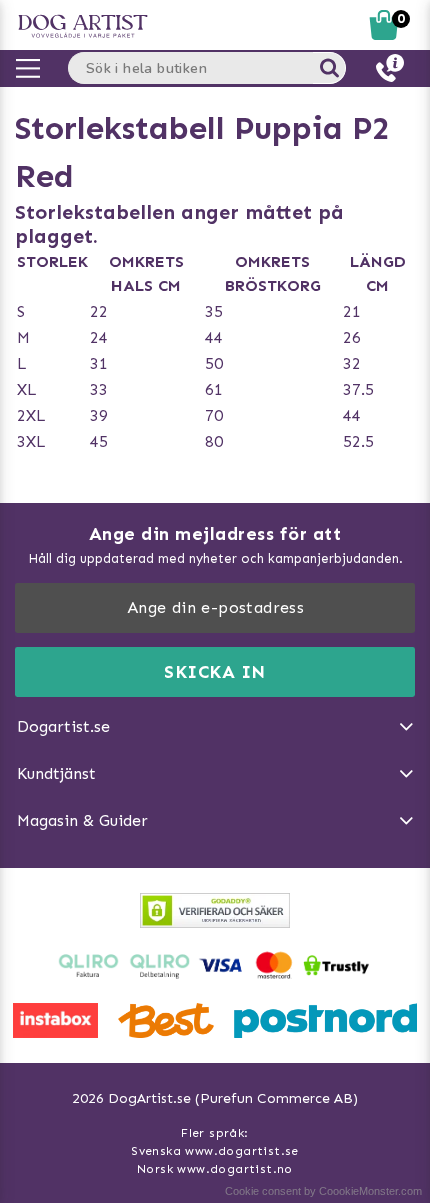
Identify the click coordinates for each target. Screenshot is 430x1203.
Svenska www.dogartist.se (215, 1151)
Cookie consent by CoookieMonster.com (323, 1191)
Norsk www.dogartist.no (215, 1169)
